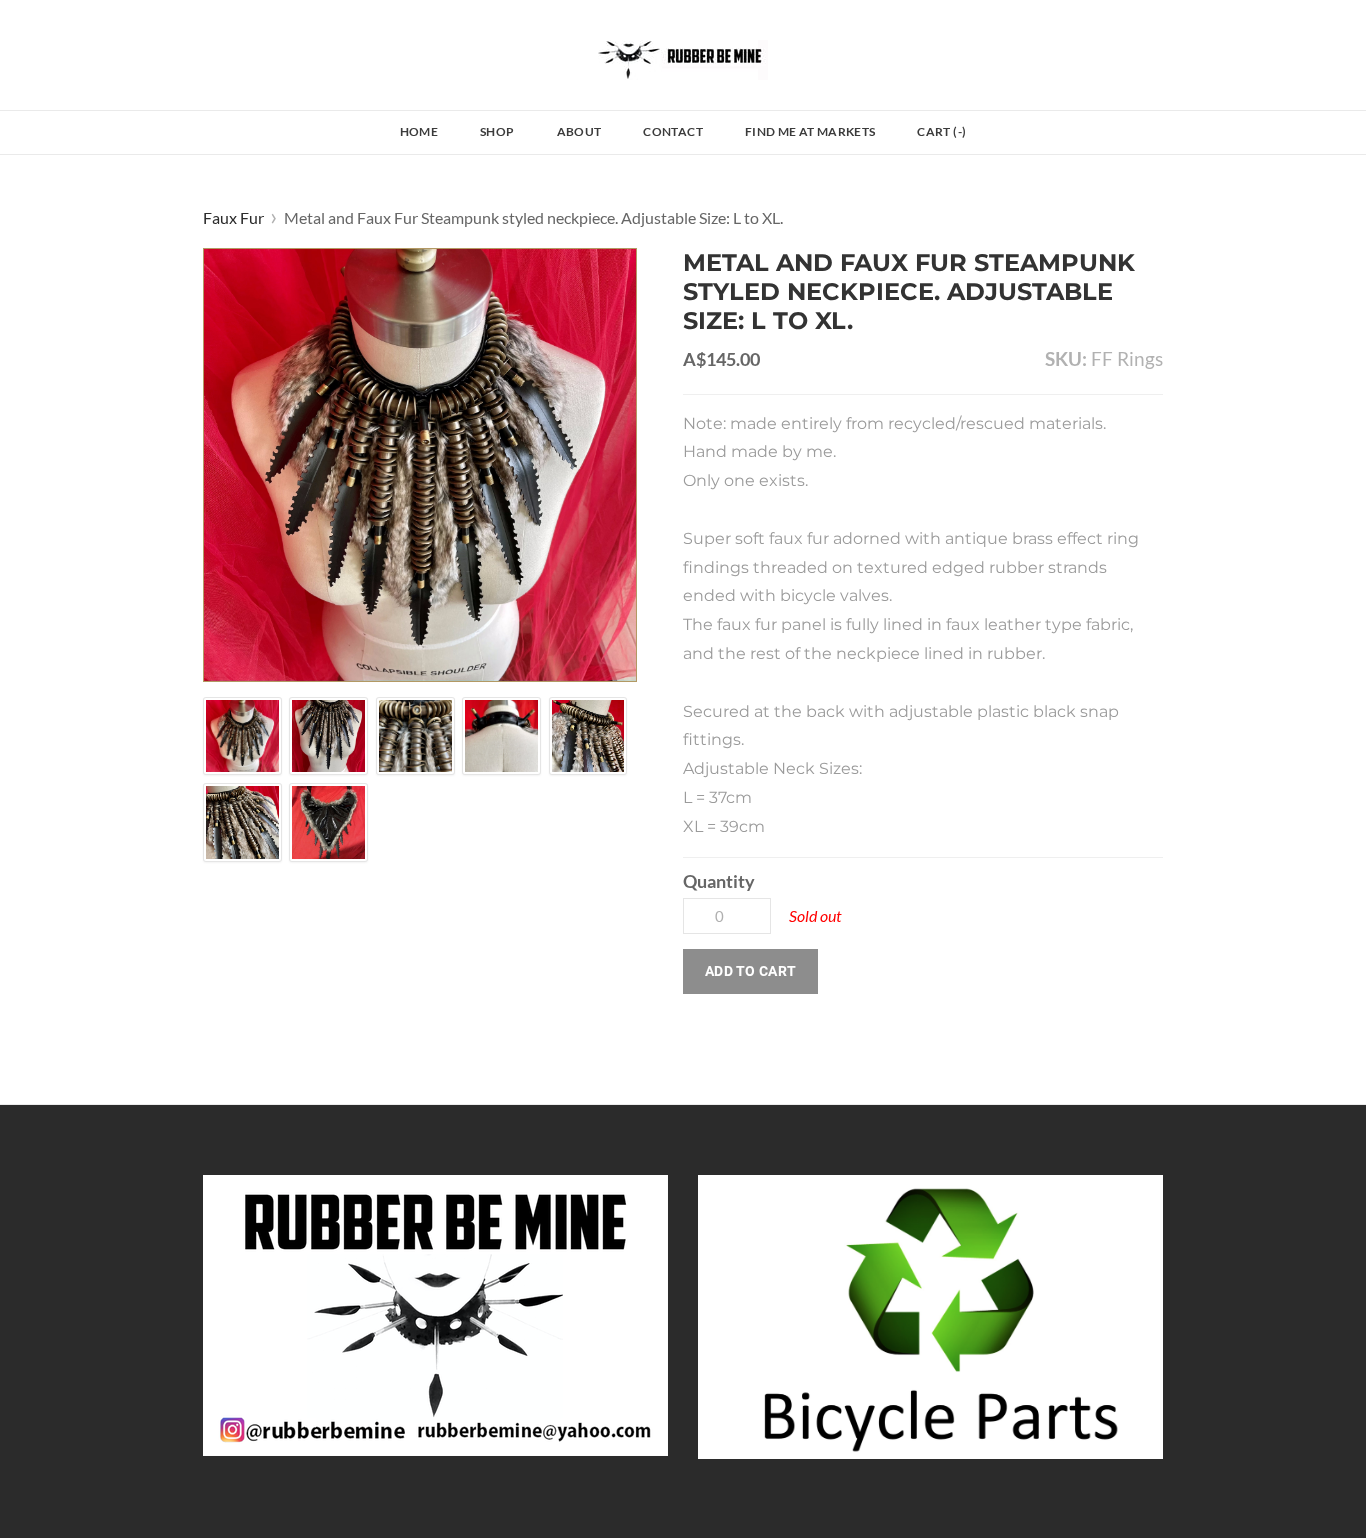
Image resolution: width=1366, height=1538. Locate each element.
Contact (673, 131)
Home (419, 131)
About (579, 131)
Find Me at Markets (810, 131)
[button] (750, 971)
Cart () (941, 131)
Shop (497, 131)
